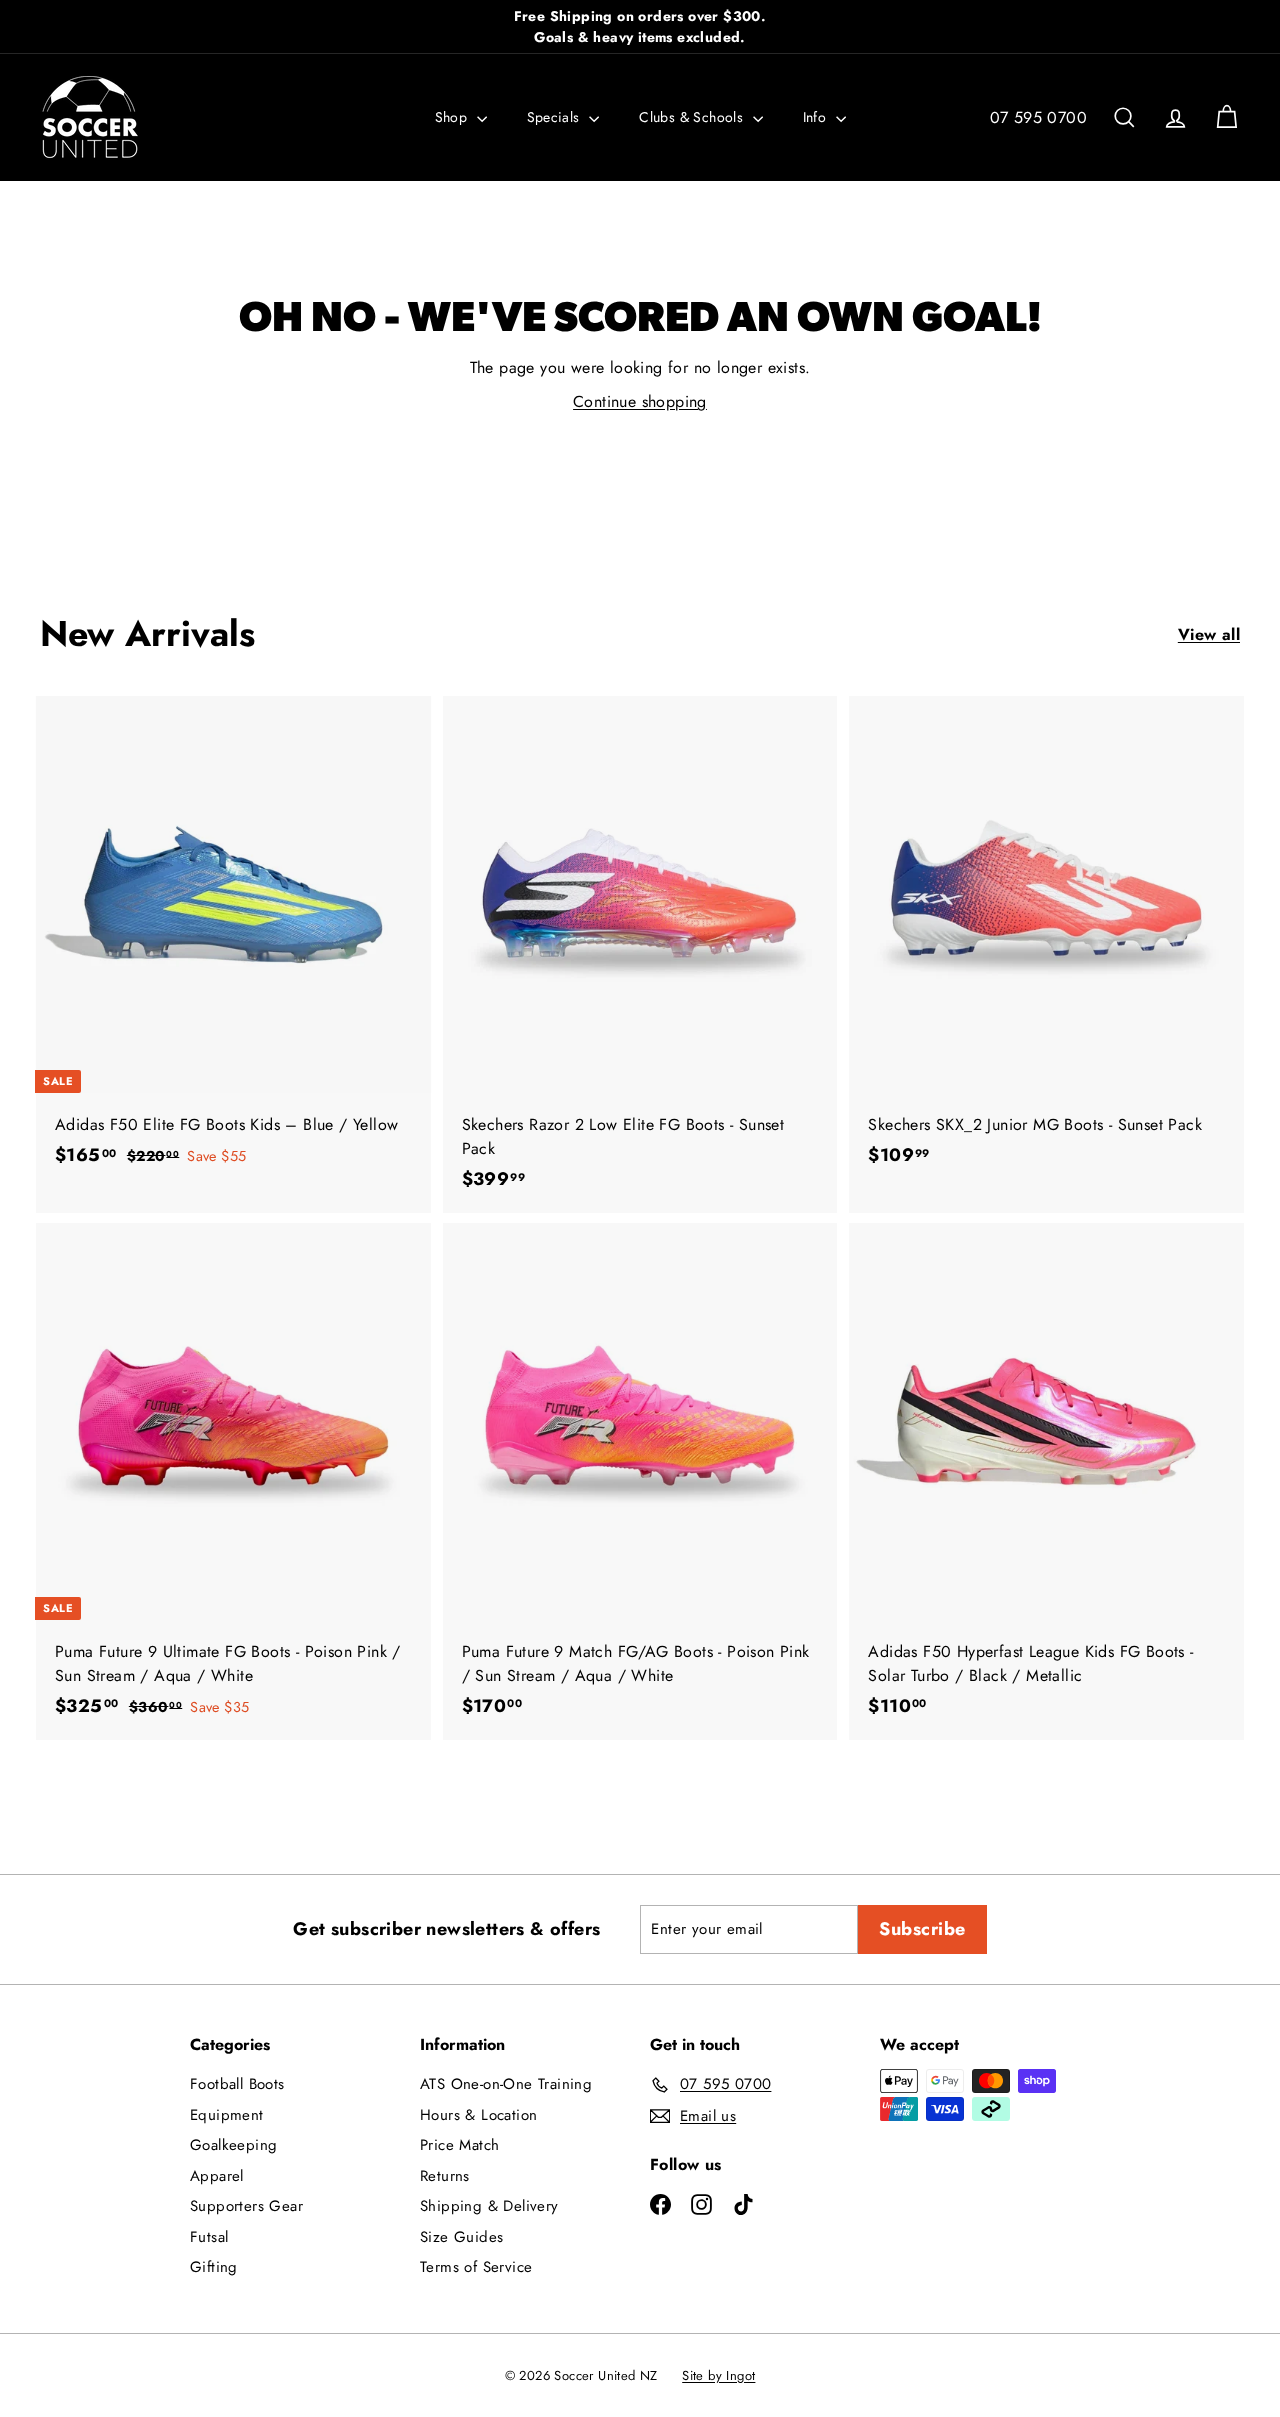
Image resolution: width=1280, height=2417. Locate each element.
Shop (453, 117)
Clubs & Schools (693, 117)
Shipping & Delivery (489, 2206)
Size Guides (461, 2237)
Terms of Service (476, 2267)
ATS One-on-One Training (506, 2084)
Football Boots (237, 2084)
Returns (445, 2176)
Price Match (459, 2145)
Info (817, 117)
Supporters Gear (246, 2206)
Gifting (214, 2267)
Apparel (217, 2176)
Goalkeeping (233, 2145)
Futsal (209, 2237)
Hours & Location (478, 2115)
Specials (556, 117)
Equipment (227, 2115)
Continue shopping (640, 401)
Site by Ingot (718, 2375)
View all (1209, 634)
